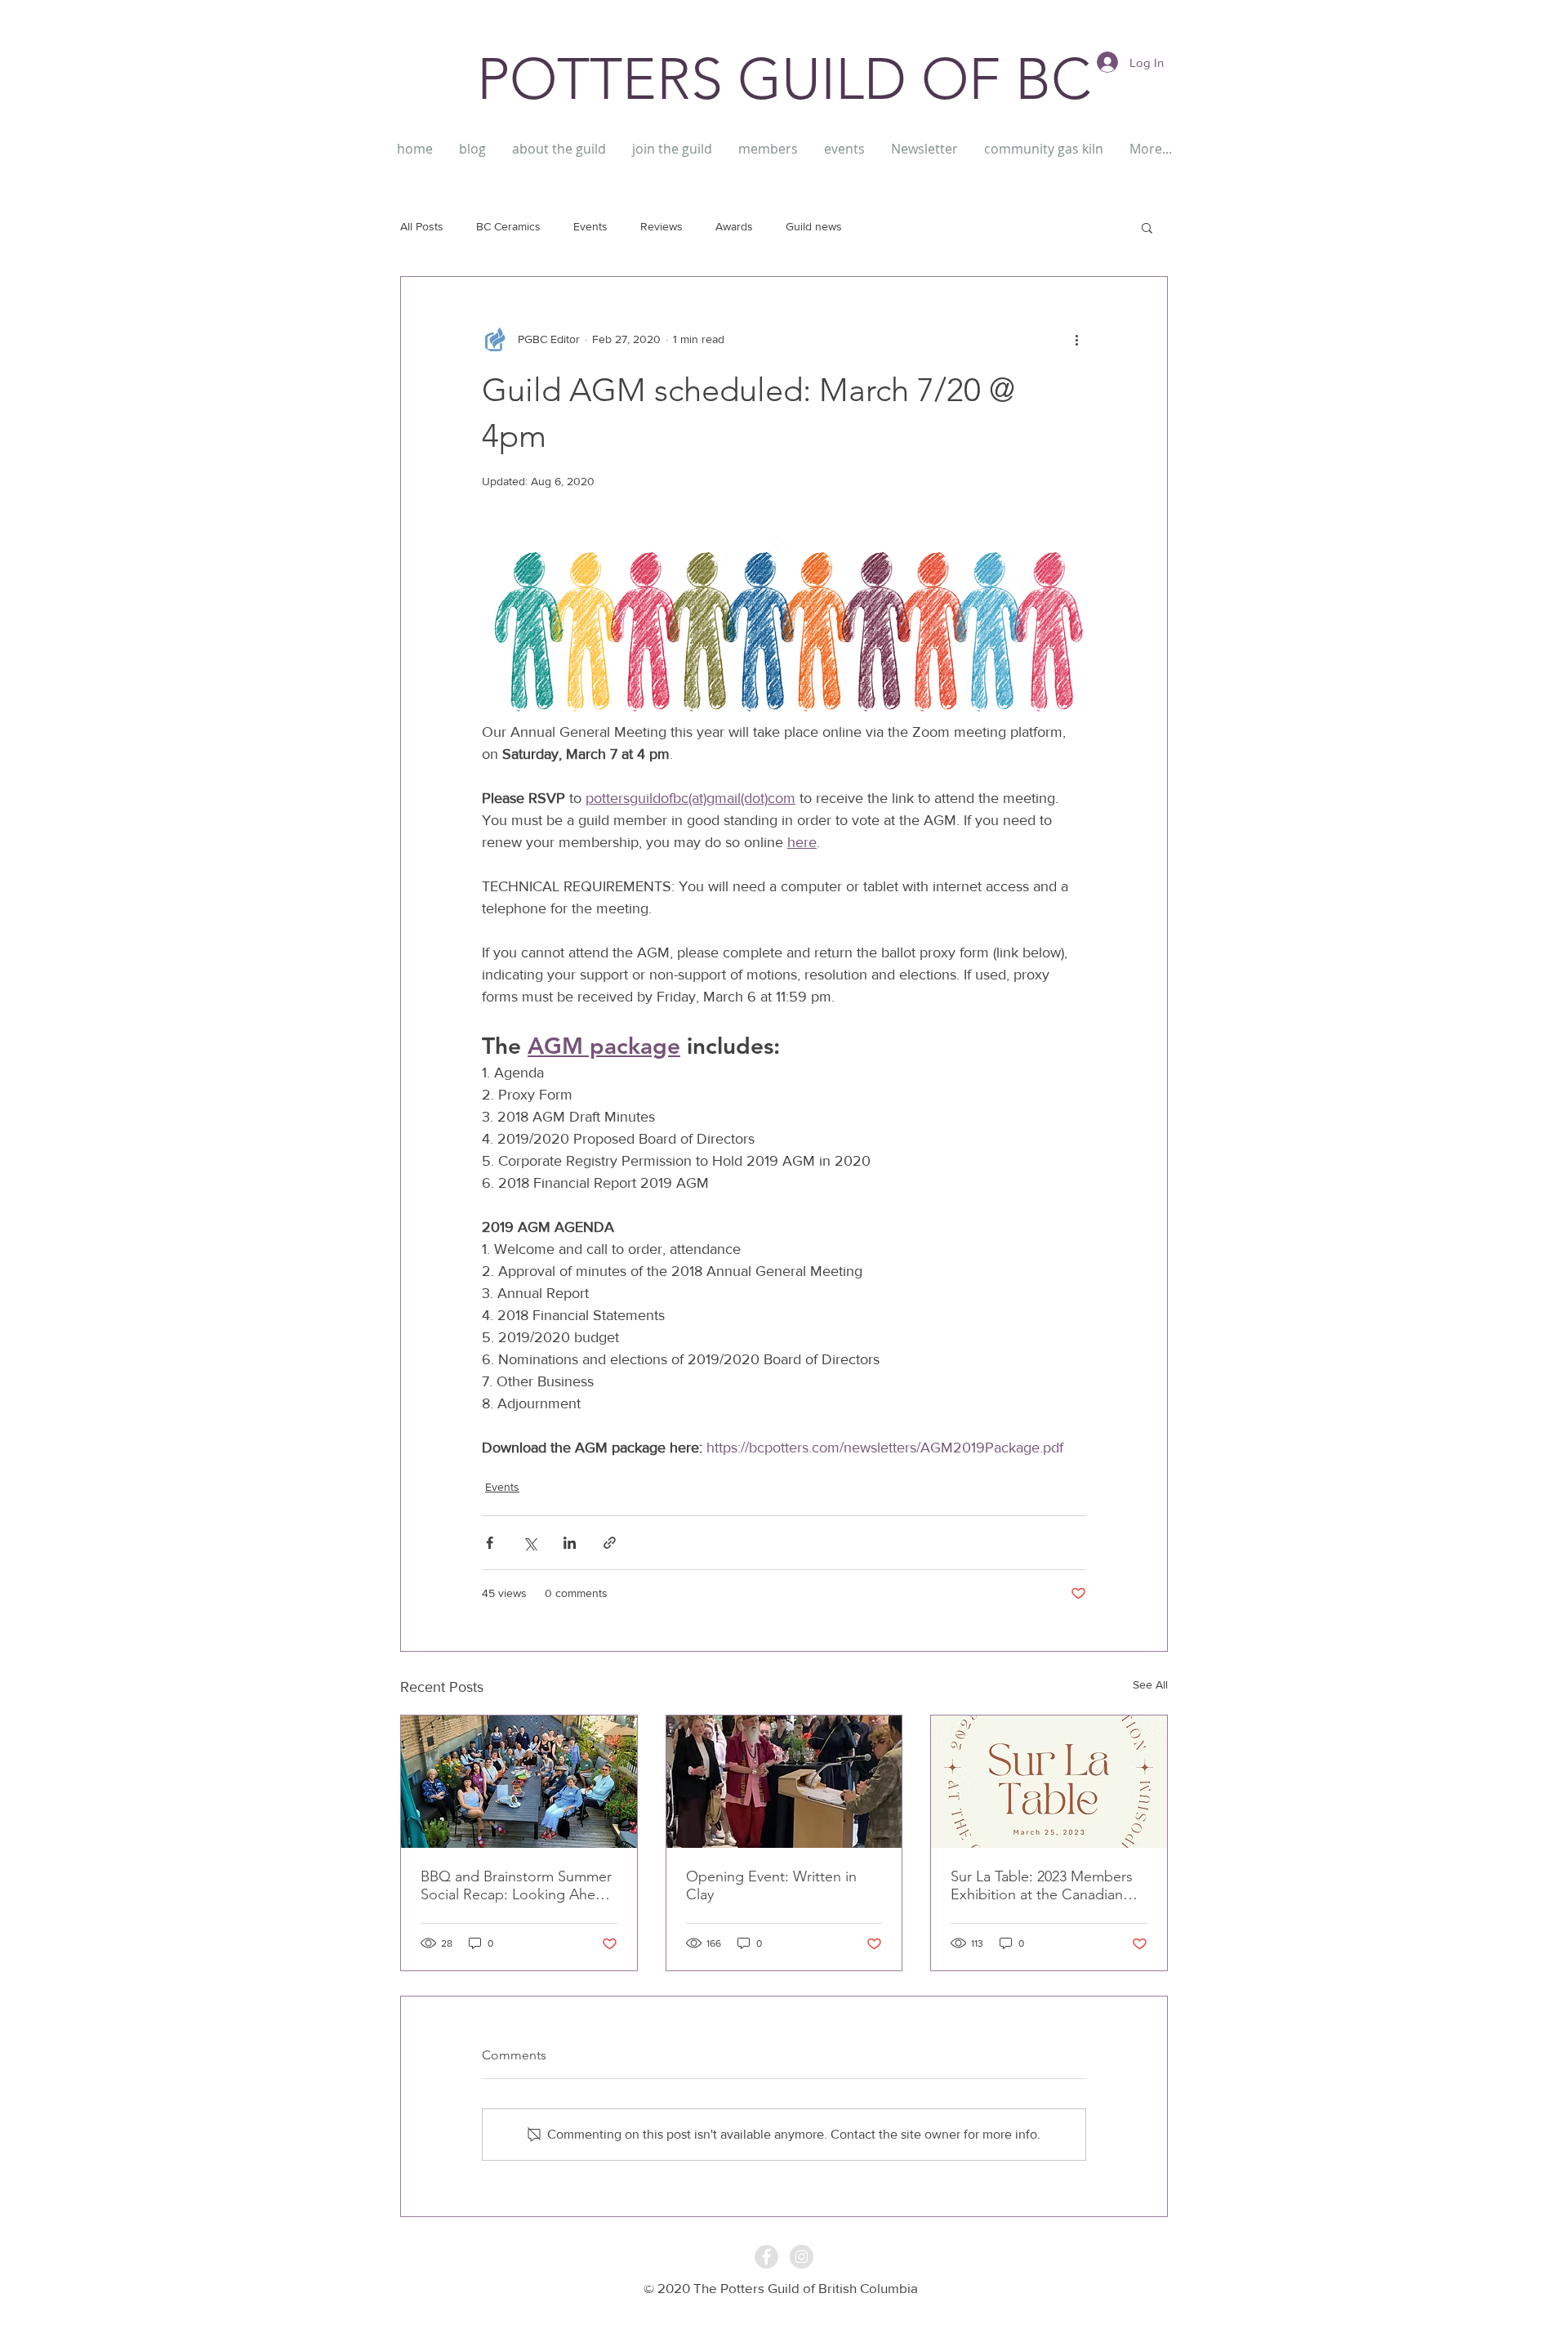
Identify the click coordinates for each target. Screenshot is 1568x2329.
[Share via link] (610, 1543)
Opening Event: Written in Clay (771, 1885)
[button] (1147, 227)
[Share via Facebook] (490, 1543)
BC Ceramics (508, 226)
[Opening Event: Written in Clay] (784, 1782)
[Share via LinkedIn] (570, 1543)
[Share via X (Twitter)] (530, 1543)
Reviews (661, 226)
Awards (734, 226)
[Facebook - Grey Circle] (766, 2257)
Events (590, 226)
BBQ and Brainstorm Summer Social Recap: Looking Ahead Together (516, 1885)
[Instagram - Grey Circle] (802, 2257)
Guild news (814, 226)
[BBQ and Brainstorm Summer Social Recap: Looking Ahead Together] (519, 1782)
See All (1150, 1684)
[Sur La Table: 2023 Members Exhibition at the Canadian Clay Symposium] (1049, 1782)
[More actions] (1076, 339)
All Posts (422, 226)
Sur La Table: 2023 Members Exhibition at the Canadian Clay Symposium (1042, 1885)
